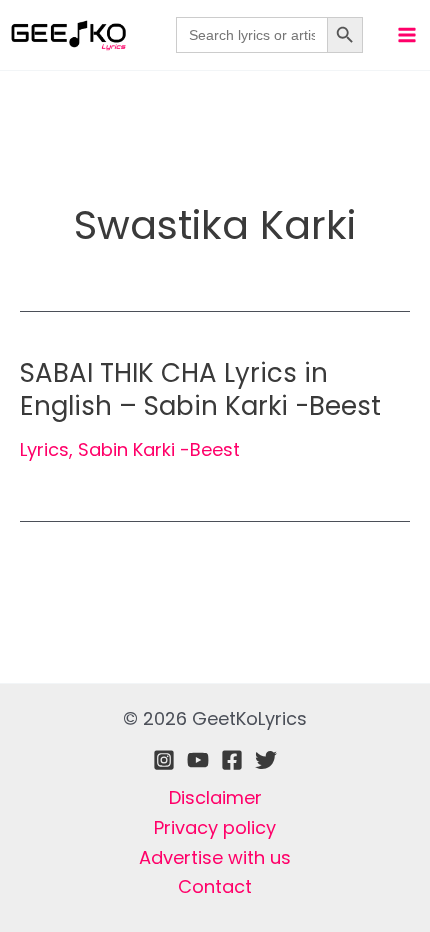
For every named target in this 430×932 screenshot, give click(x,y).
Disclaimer (215, 797)
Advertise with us (215, 857)
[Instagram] (164, 760)
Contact (215, 886)
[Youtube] (198, 760)
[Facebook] (232, 760)
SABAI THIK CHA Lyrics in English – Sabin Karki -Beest (200, 390)
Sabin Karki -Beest (159, 449)
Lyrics (44, 449)
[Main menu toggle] (406, 34)
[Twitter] (266, 760)
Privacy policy (215, 827)
